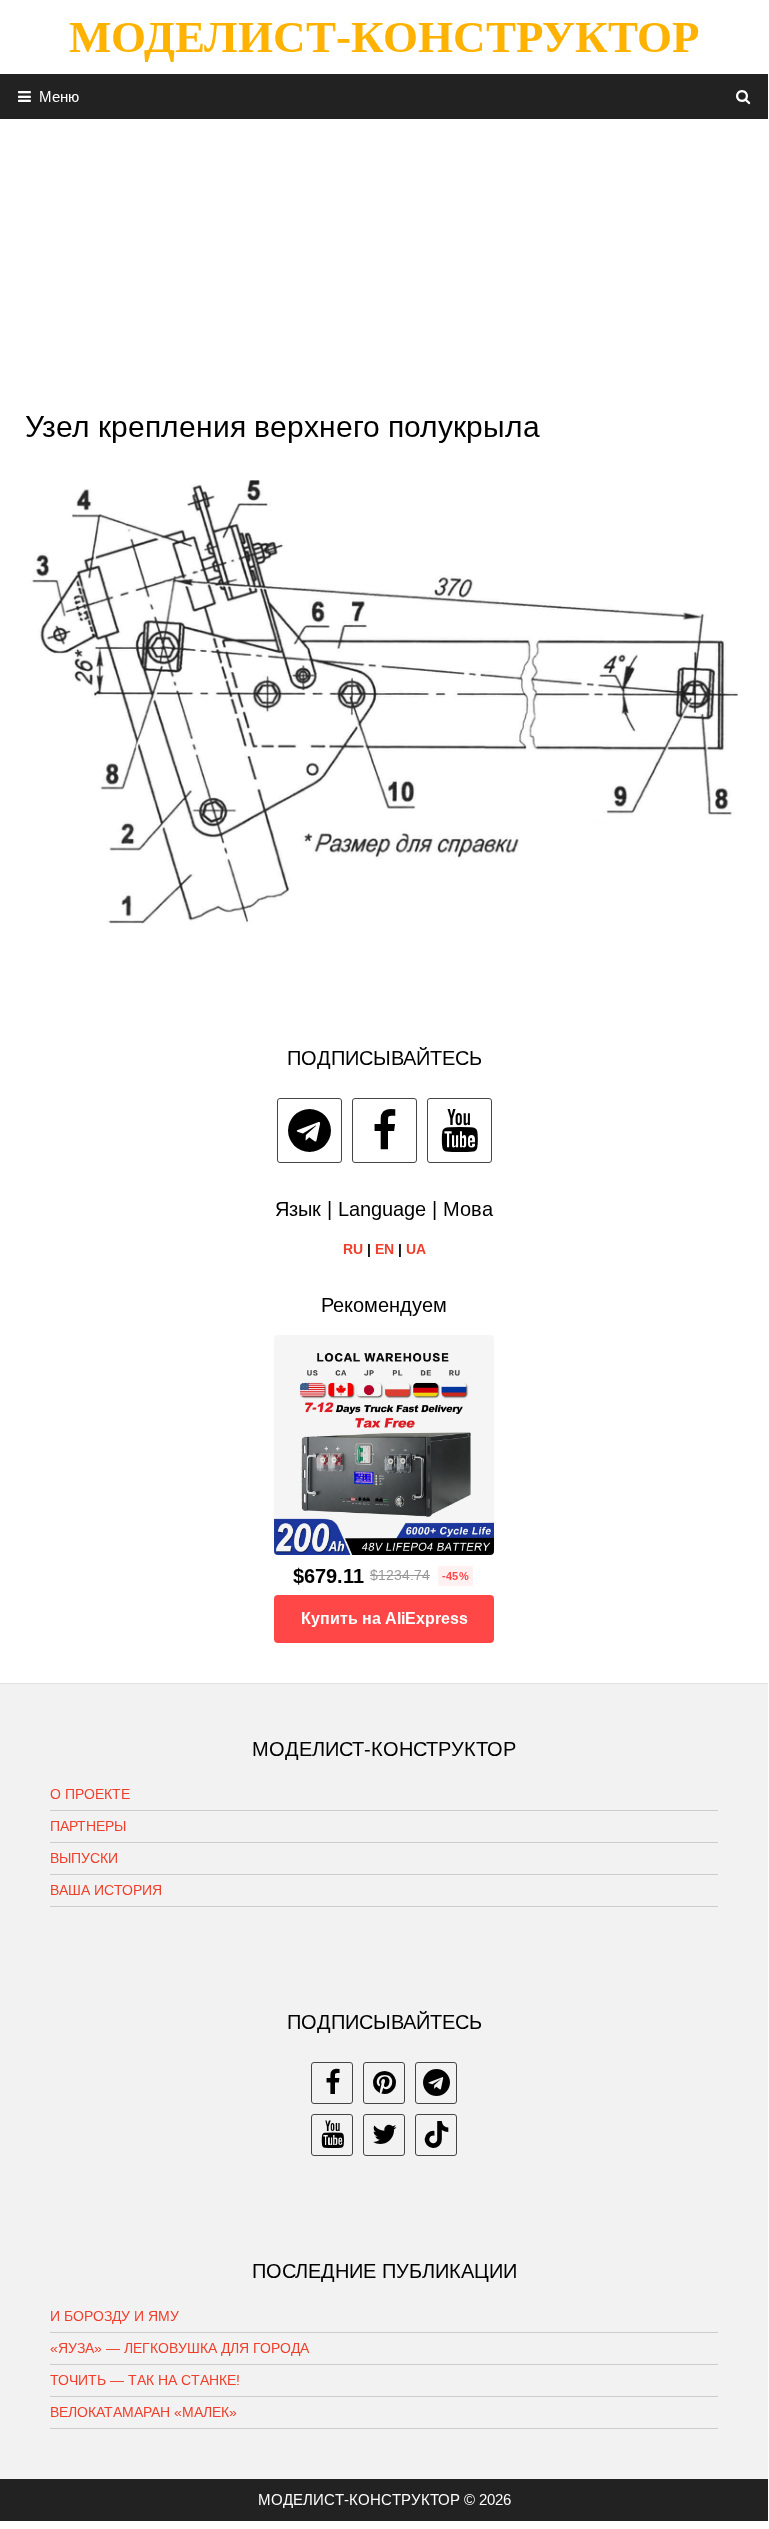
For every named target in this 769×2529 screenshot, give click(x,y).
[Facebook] (384, 1130)
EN (384, 1249)
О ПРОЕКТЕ (90, 1794)
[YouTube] (459, 1130)
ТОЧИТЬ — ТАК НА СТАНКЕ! (145, 2380)
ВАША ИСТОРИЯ (106, 1890)
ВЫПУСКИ (84, 1858)
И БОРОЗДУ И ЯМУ (114, 2316)
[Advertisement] (384, 259)
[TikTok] (436, 2135)
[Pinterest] (384, 2083)
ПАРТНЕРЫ (88, 1826)
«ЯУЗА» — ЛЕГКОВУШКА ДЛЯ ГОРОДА (179, 2348)
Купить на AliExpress (384, 1618)
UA (416, 1249)
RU (353, 1249)
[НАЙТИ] (743, 96)
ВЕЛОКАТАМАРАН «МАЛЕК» (143, 2412)
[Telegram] (309, 1130)
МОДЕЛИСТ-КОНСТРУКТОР (384, 37)
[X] (384, 2135)
